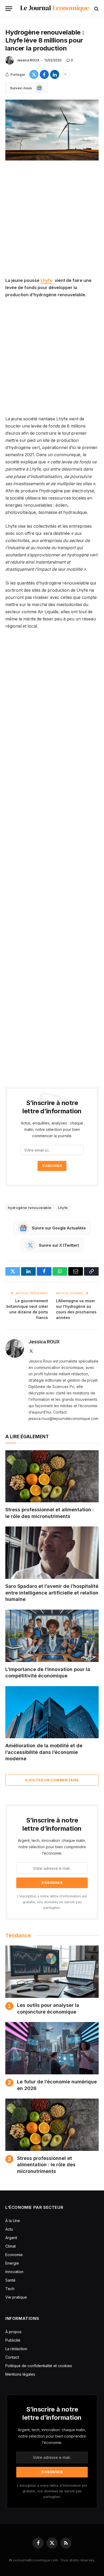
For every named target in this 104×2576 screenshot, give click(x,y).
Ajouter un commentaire (52, 1780)
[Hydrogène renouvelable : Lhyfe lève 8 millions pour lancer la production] (52, 130)
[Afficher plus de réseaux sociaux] (65, 74)
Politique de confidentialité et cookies (39, 2366)
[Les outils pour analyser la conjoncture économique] (52, 1972)
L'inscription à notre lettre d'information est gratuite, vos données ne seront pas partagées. (52, 1902)
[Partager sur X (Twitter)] (34, 74)
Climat (11, 2246)
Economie (14, 2255)
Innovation (14, 2272)
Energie (12, 2263)
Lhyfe (47, 280)
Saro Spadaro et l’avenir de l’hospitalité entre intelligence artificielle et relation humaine (52, 1593)
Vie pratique (16, 2297)
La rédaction (16, 2349)
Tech (10, 2289)
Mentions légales (20, 2374)
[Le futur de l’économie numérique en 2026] (52, 2048)
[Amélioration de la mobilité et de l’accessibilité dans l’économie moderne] (52, 1712)
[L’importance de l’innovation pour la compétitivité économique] (52, 1636)
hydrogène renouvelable (30, 1208)
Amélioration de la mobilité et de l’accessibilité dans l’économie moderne (44, 1752)
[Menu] (9, 9)
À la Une (13, 2221)
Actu (9, 2229)
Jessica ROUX (28, 60)
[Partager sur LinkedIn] (55, 74)
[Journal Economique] (55, 9)
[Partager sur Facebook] (44, 74)
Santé (10, 2280)
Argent (11, 2238)
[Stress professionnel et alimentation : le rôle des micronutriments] (52, 1476)
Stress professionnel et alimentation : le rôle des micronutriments (46, 2165)
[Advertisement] (52, 223)
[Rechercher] (96, 9)
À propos (13, 2332)
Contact (12, 2357)
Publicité (13, 2340)
